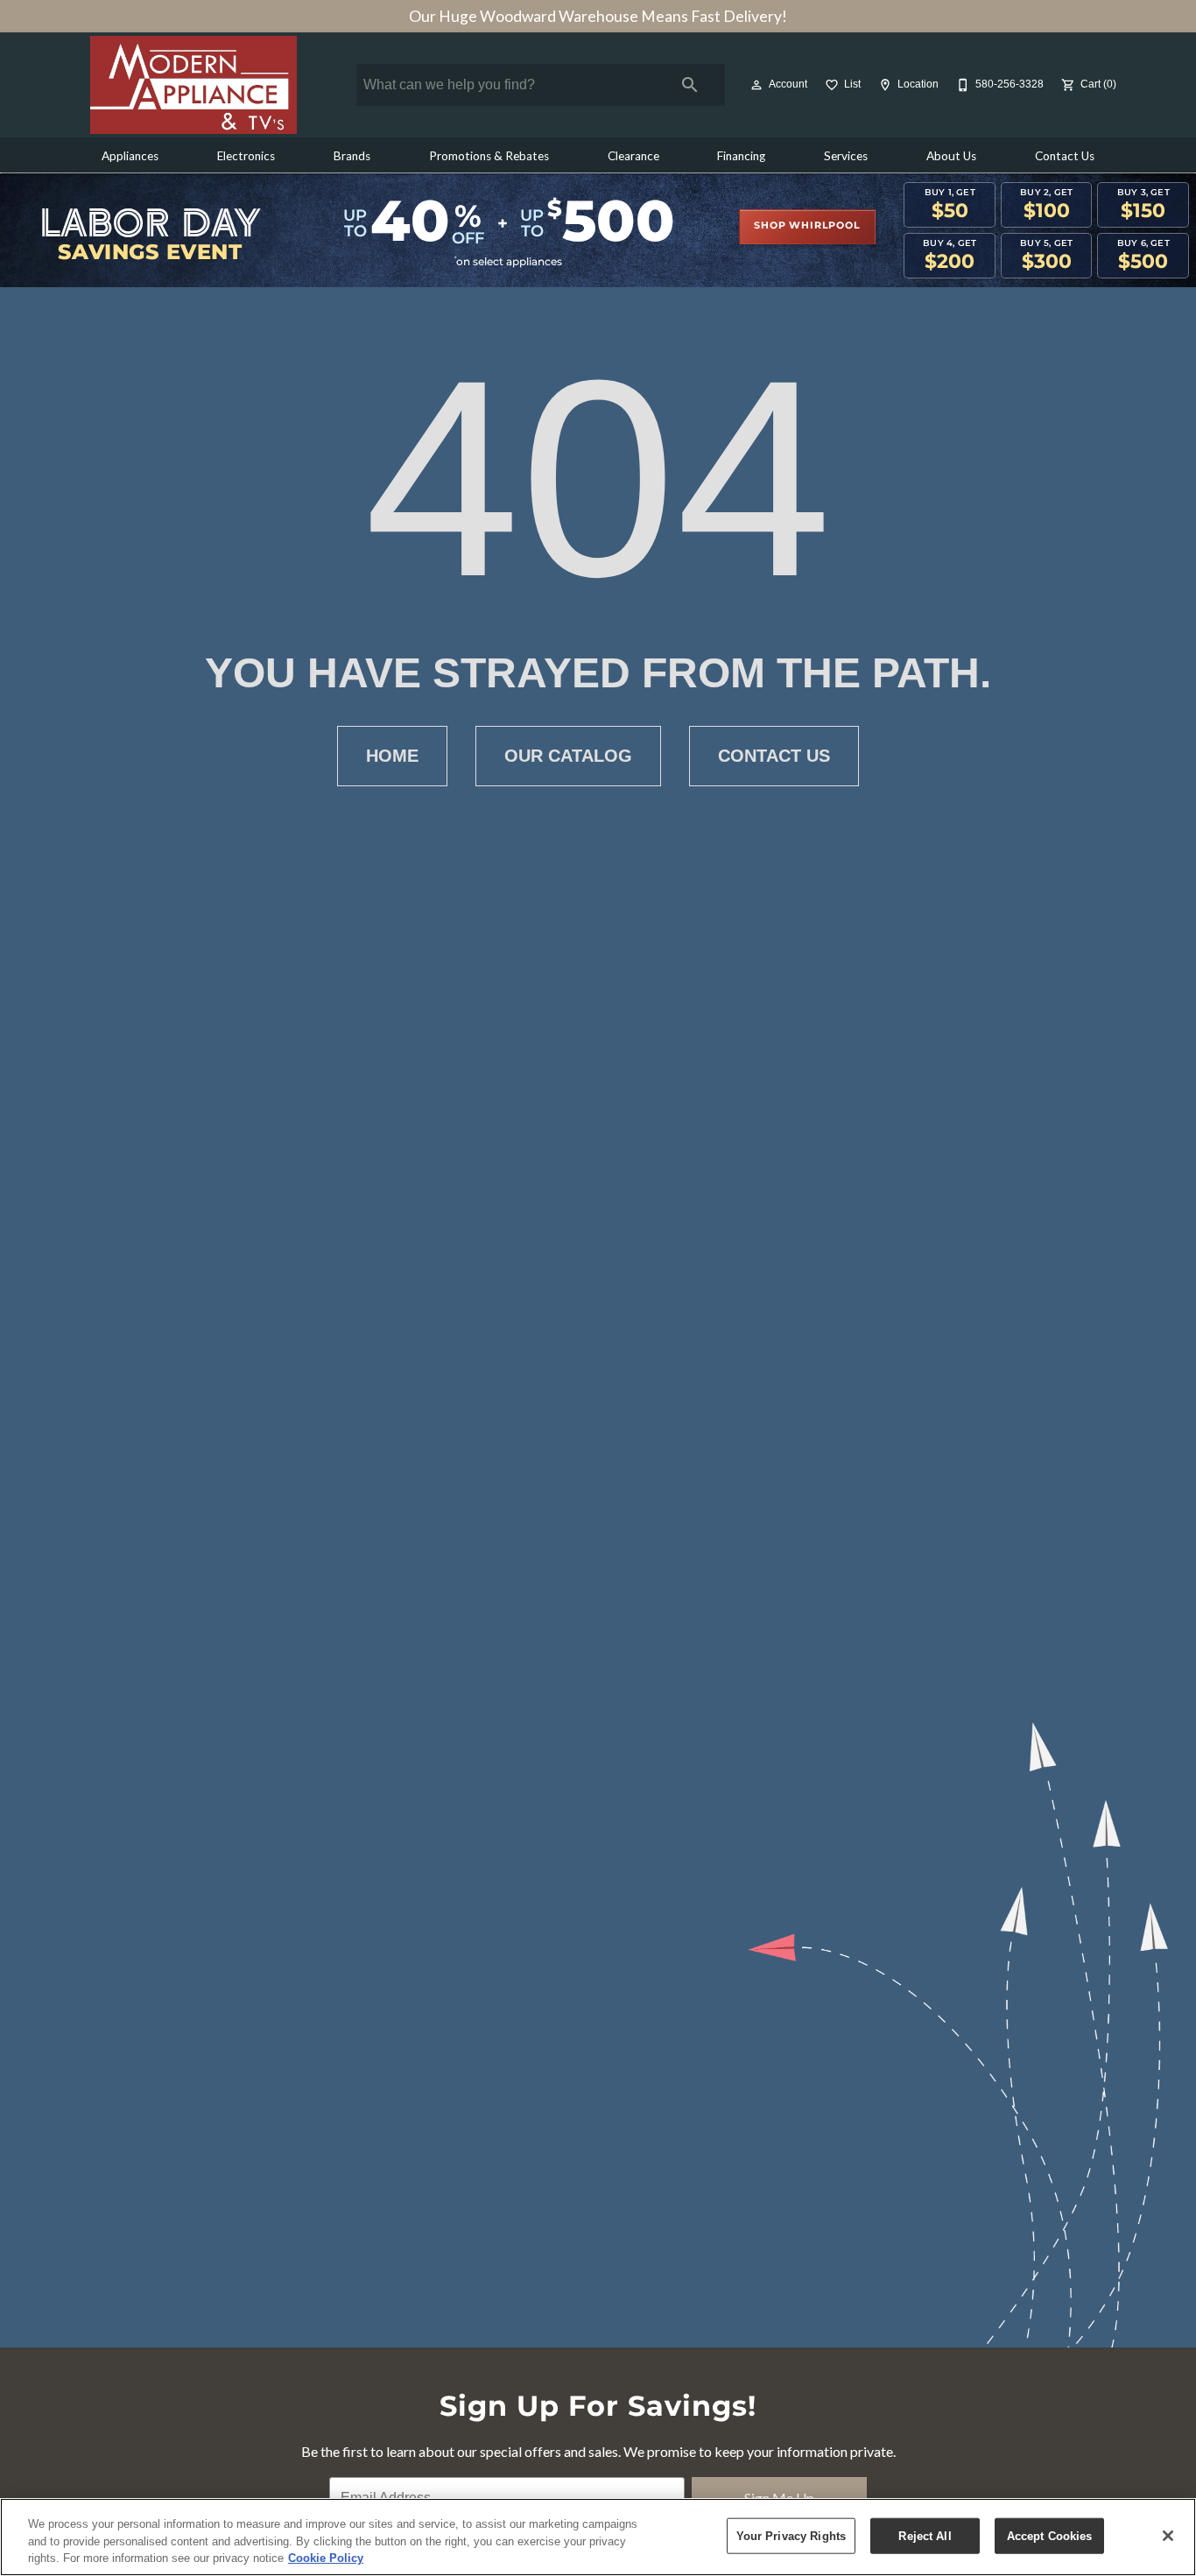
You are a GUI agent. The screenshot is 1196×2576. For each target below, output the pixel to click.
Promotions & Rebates (489, 156)
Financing (741, 156)
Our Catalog (568, 756)
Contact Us (1065, 156)
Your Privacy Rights (791, 2535)
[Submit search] (690, 85)
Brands (352, 156)
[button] (756, 85)
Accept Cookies (1050, 2535)
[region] (598, 2537)
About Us (951, 156)
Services (846, 156)
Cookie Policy (326, 2558)
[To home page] (193, 85)
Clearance (633, 156)
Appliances (130, 156)
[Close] (1168, 2536)
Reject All (925, 2535)
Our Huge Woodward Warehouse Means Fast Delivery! (598, 16)
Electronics (246, 156)
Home (392, 756)
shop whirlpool (807, 226)
